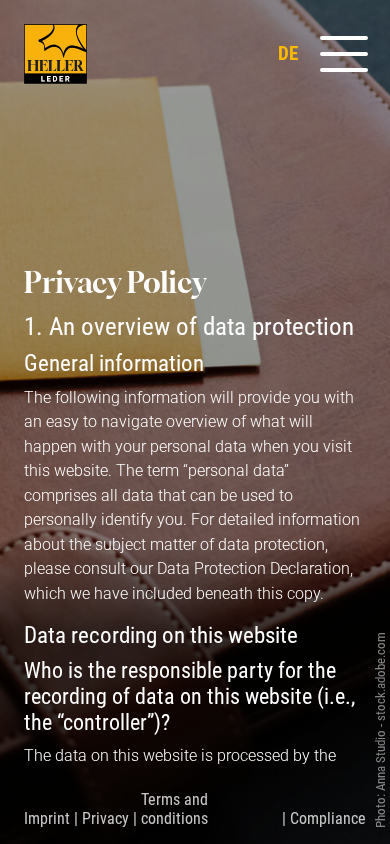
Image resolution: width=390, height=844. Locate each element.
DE (288, 53)
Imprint (47, 818)
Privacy (105, 818)
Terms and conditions (174, 809)
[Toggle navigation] (336, 54)
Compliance (328, 818)
